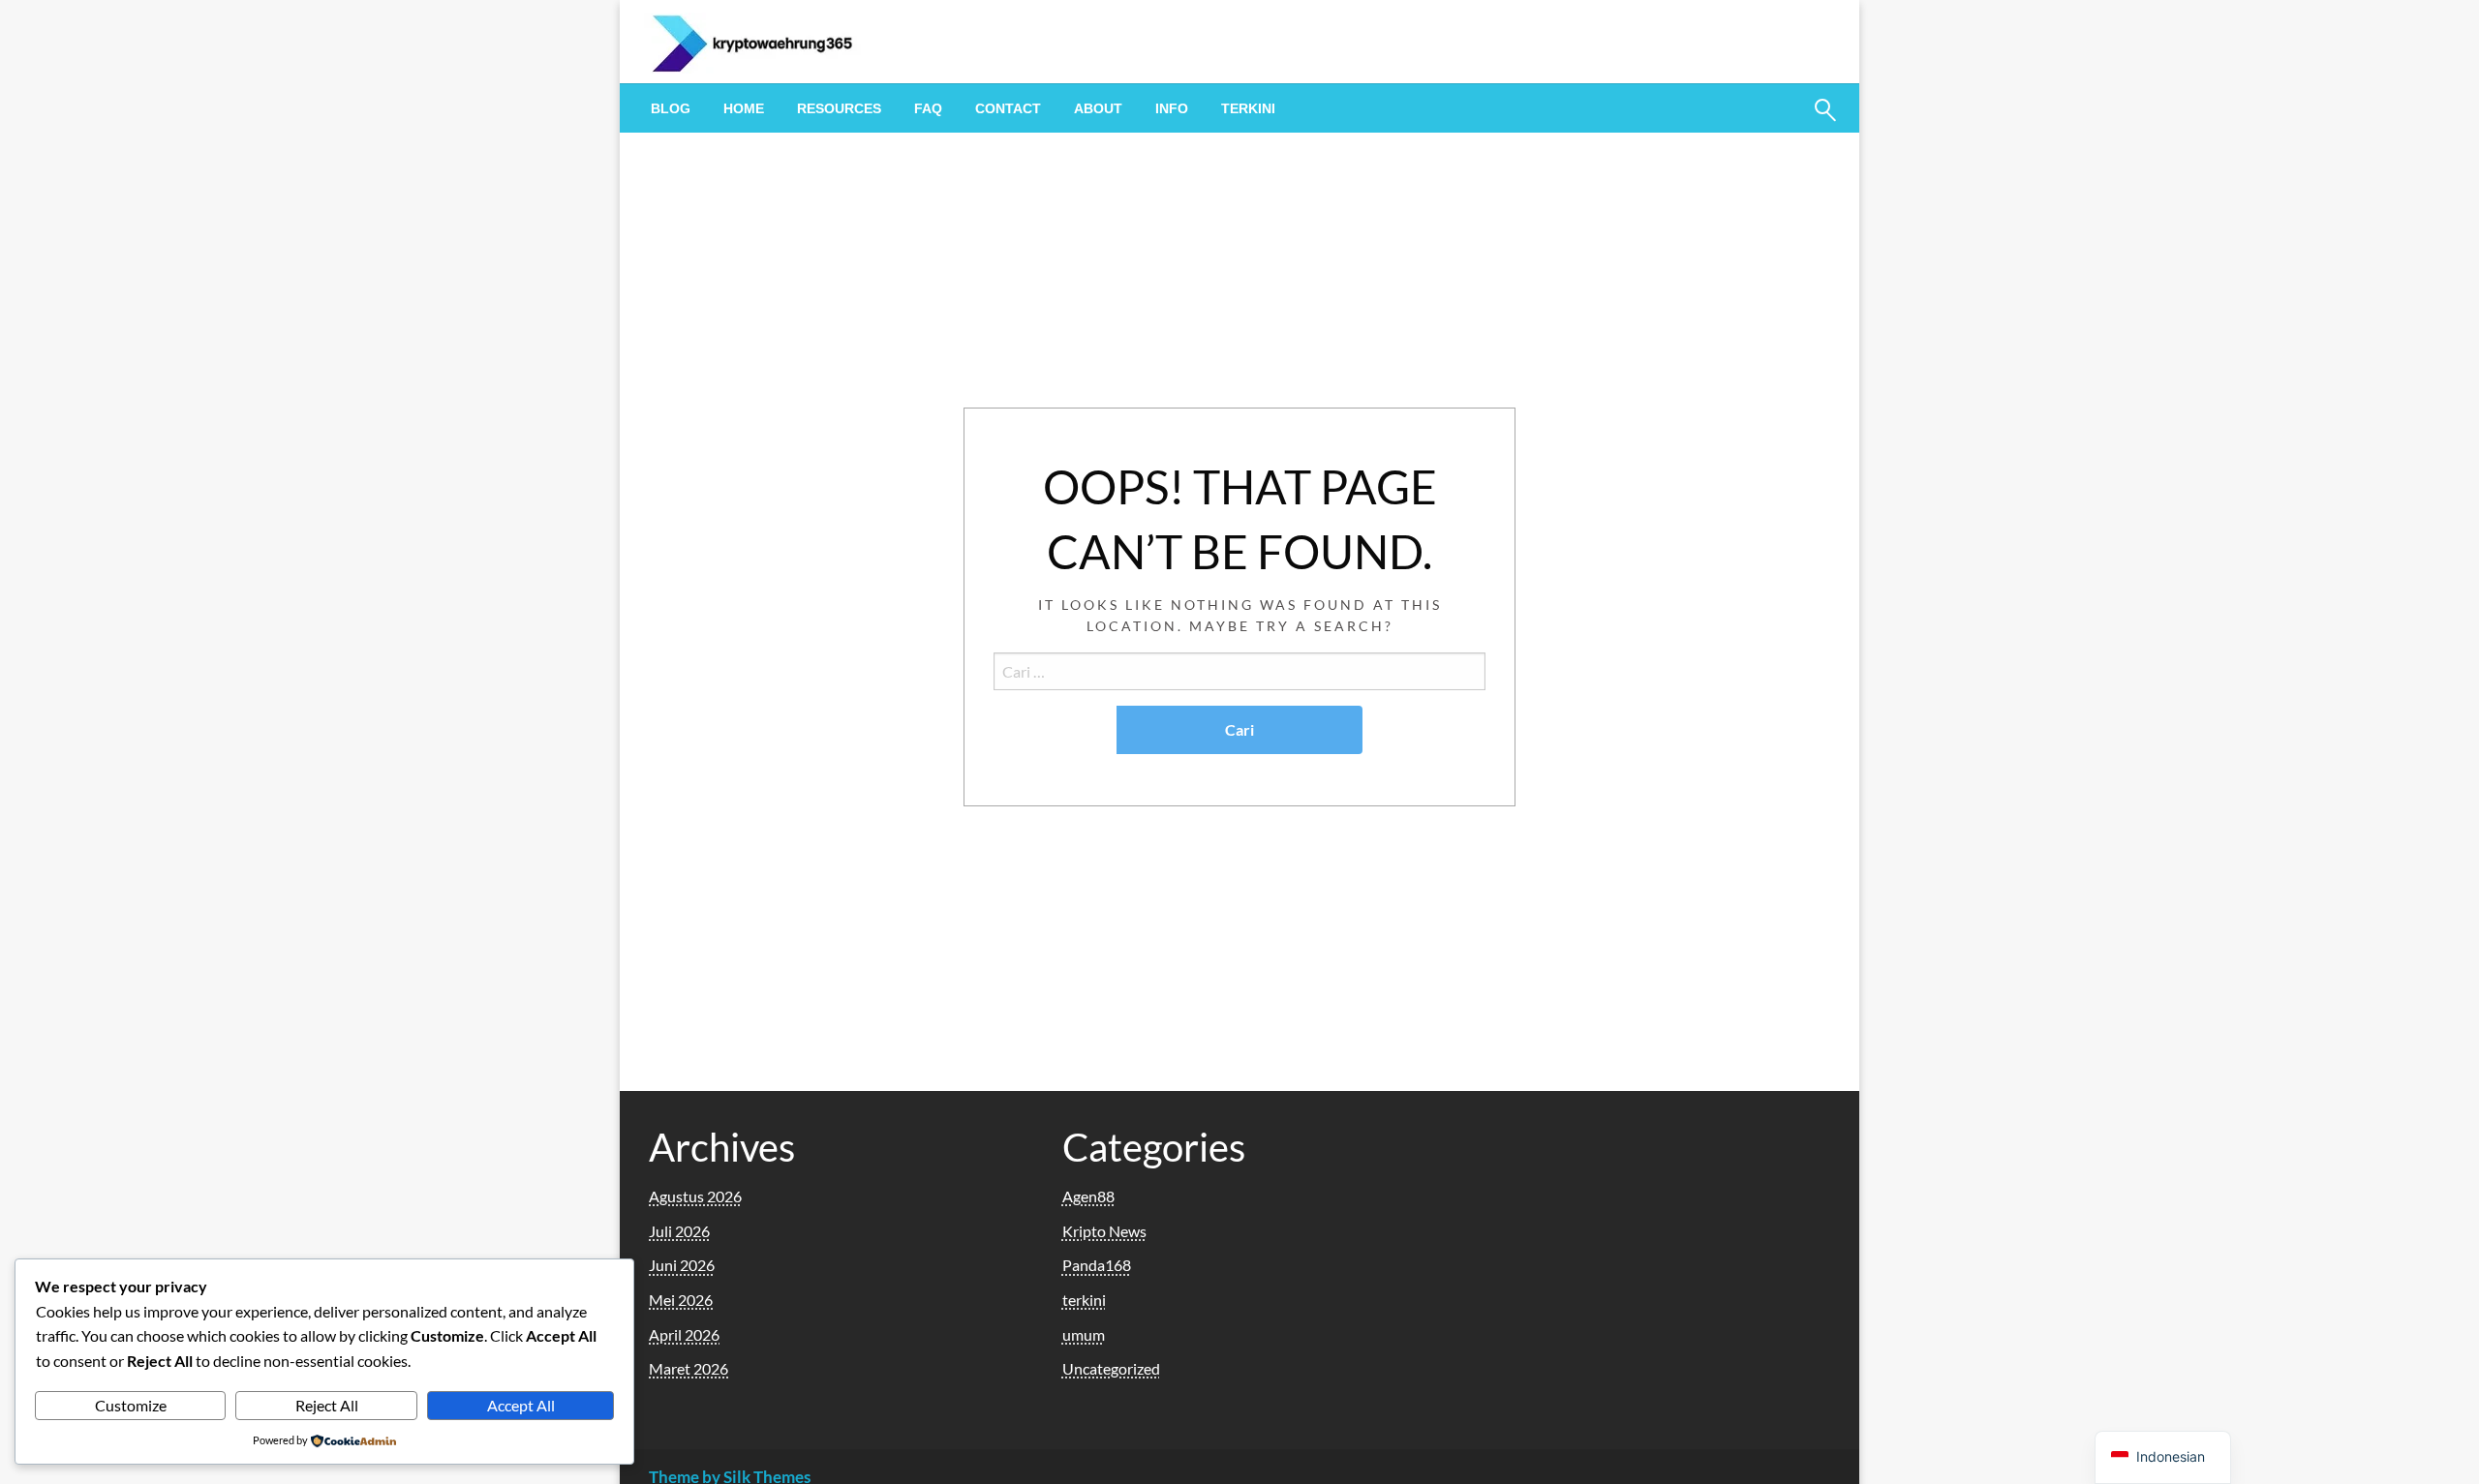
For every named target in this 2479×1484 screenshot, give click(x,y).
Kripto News (1104, 1231)
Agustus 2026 (695, 1196)
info (1172, 108)
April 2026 (684, 1334)
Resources (839, 108)
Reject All (327, 1405)
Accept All (521, 1405)
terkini (1248, 108)
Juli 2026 (679, 1231)
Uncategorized (1111, 1368)
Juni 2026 (682, 1265)
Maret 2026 (689, 1368)
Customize (131, 1405)
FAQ (928, 108)
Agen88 (1088, 1196)
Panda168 (1097, 1265)
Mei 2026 (681, 1300)
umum (1084, 1334)
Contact (1008, 108)
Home (744, 108)
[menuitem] (671, 108)
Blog (671, 108)
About (1098, 108)
